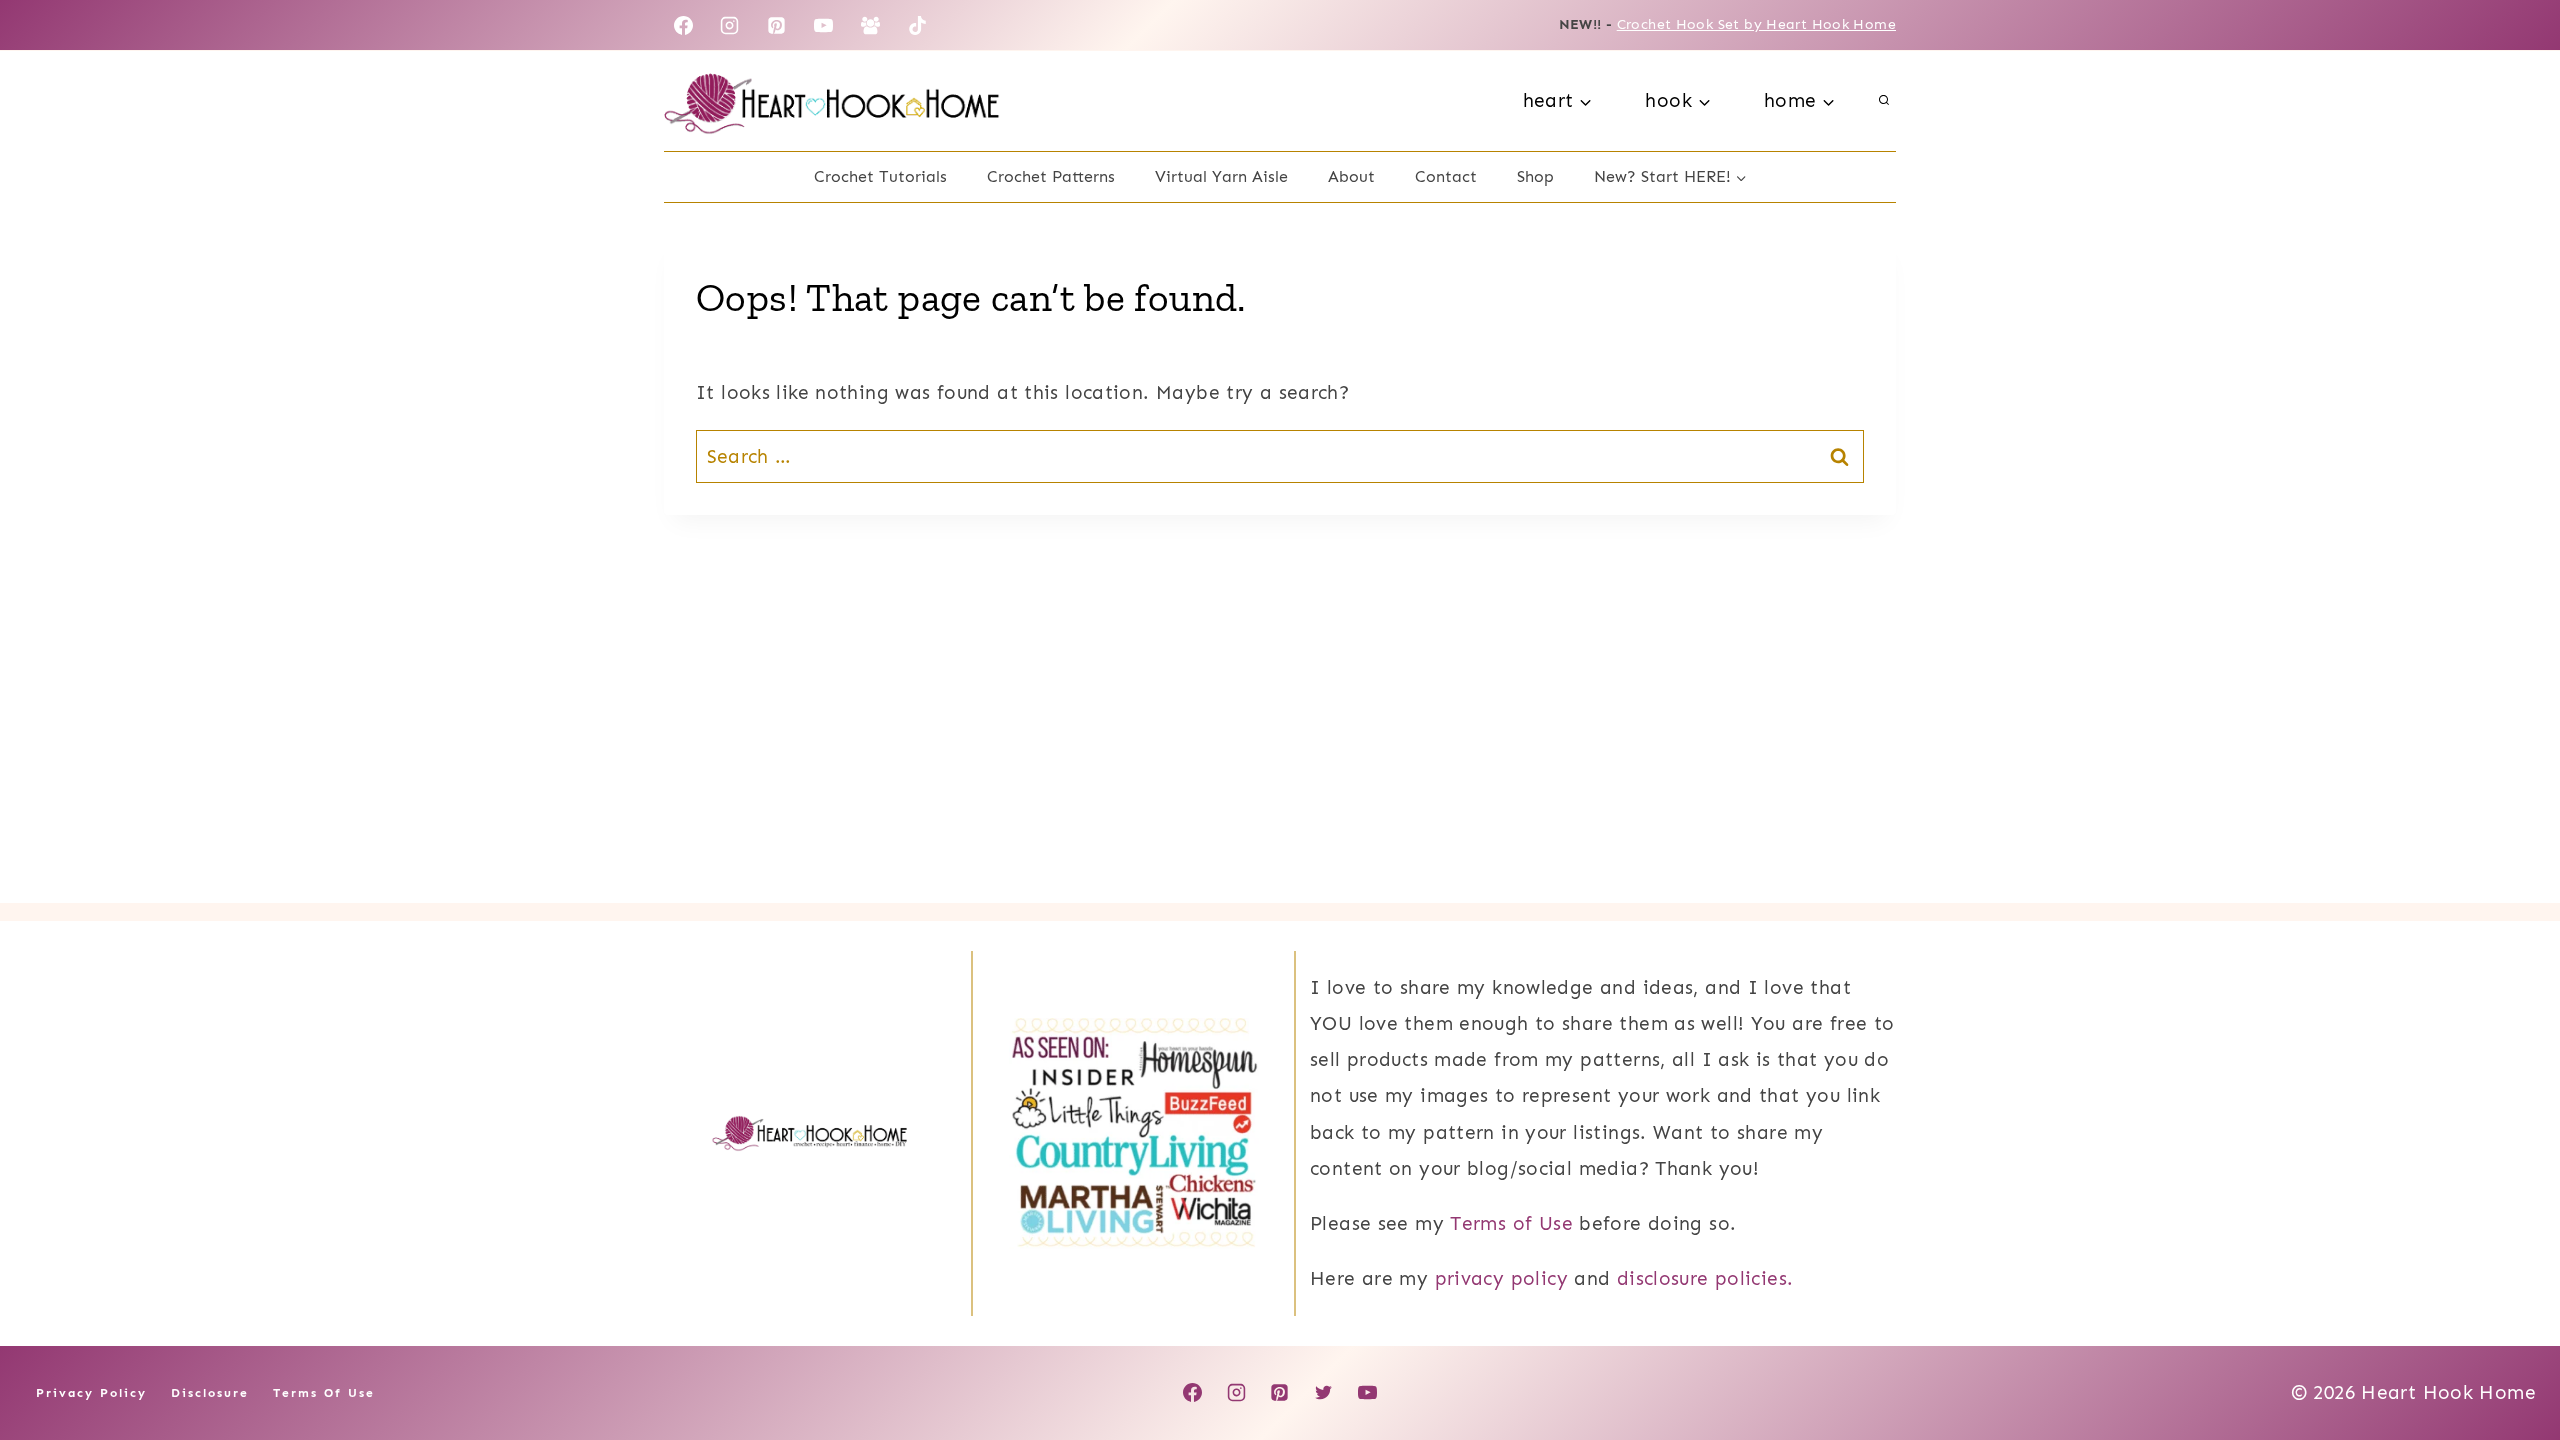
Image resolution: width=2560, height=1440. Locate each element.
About (1351, 176)
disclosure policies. (1705, 1278)
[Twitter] (1324, 1393)
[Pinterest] (777, 25)
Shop (1535, 176)
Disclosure (210, 1393)
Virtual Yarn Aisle (1221, 176)
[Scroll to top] (2511, 1361)
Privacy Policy (91, 1393)
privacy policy (1501, 1278)
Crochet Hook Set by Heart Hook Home (1756, 24)
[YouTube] (824, 25)
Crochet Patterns (1051, 176)
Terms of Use (1511, 1223)
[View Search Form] (1884, 101)
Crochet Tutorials (880, 176)
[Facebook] (683, 25)
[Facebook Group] (871, 25)
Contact (1446, 176)
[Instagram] (730, 25)
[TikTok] (918, 25)
